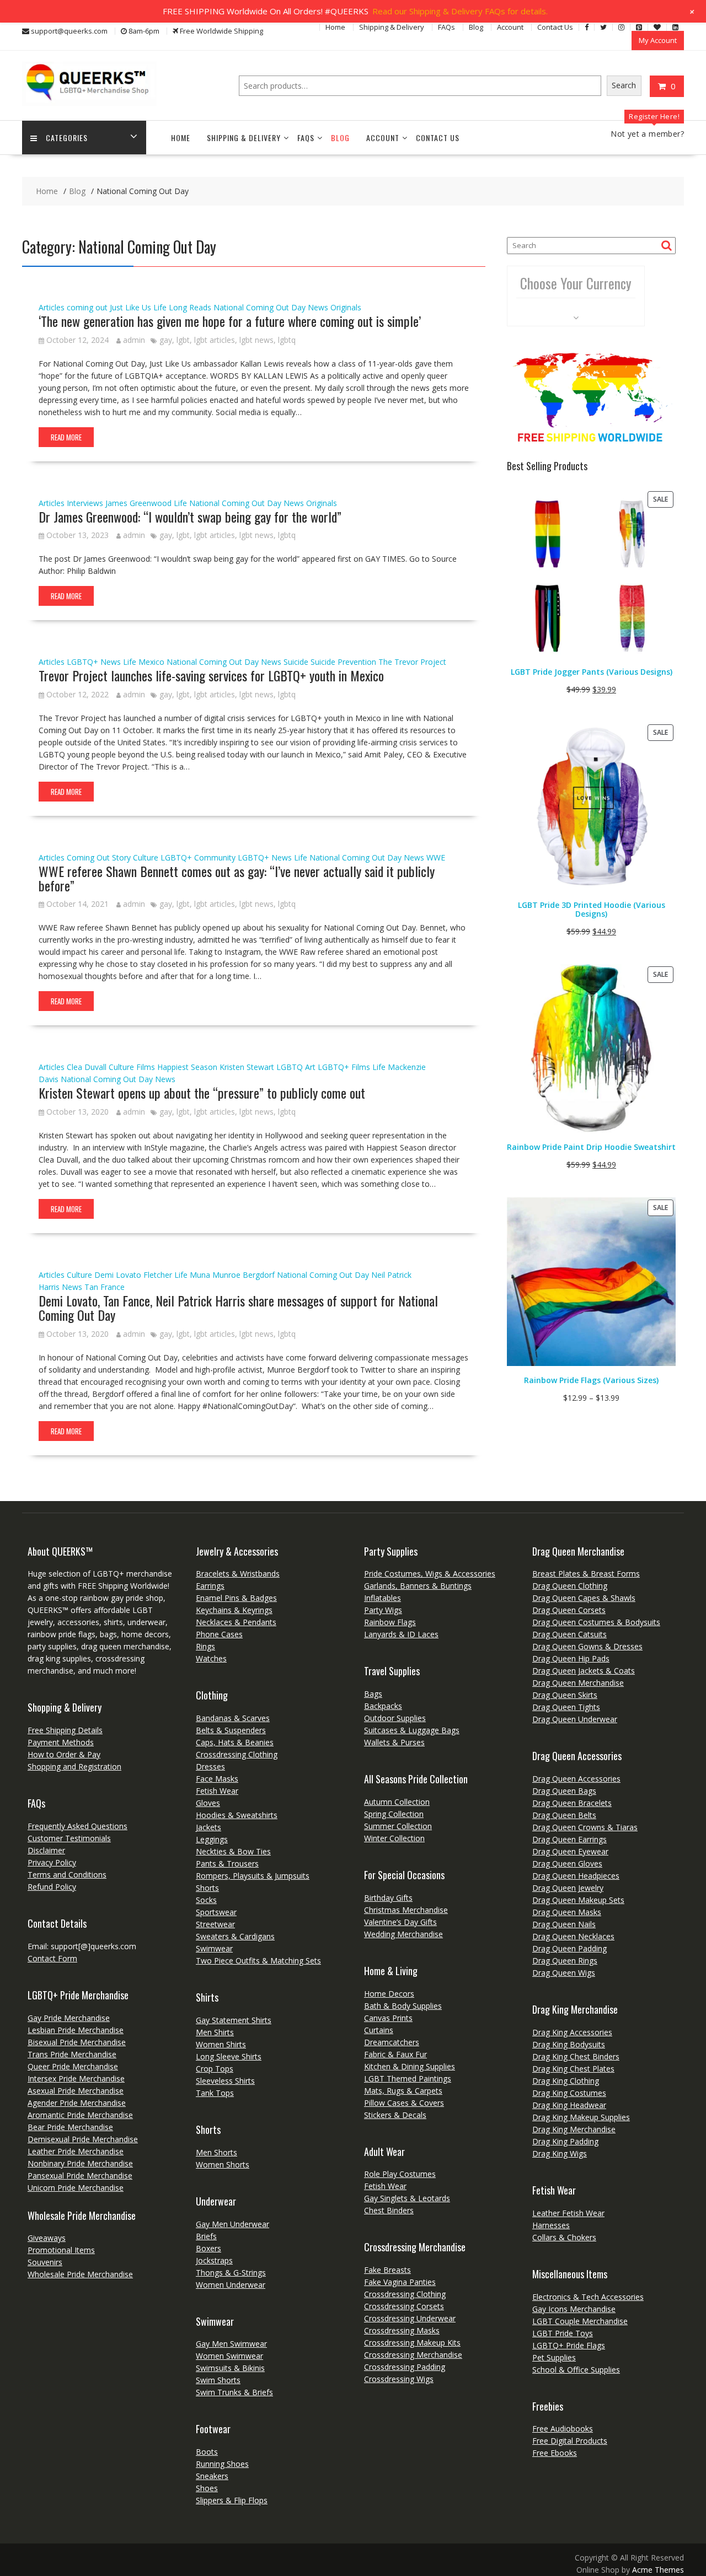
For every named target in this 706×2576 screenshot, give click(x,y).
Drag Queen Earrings (569, 1839)
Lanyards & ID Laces (401, 1634)
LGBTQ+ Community (198, 857)
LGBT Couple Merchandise (580, 2321)
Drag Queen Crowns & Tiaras (585, 1827)
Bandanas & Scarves (233, 1718)
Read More (66, 437)
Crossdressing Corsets (404, 2306)
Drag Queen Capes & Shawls (584, 1598)
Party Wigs (383, 1610)
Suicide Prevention (343, 662)
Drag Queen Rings (565, 1961)
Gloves (208, 1803)
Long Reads (190, 307)
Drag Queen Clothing (570, 1586)
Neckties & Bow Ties (233, 1851)
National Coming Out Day (260, 307)
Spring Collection (394, 1814)
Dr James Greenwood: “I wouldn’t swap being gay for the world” (190, 517)
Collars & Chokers (564, 2237)
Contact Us (555, 27)
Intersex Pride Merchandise (76, 2078)
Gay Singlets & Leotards (407, 2198)
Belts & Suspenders (231, 1730)
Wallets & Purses (394, 1742)
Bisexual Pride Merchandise (77, 2042)
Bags (373, 1694)
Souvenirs (45, 2262)
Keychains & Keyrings (234, 1610)
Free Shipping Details (65, 1730)
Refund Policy (52, 1887)
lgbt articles (215, 340)
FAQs (446, 27)
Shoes (207, 2488)
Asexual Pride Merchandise (76, 2091)
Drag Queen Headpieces (576, 1876)
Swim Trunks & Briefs (234, 2392)
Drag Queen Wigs (564, 1973)
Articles (52, 307)
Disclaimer (46, 1850)
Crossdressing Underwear (410, 2318)
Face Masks (217, 1779)
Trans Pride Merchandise (72, 2054)
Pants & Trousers (227, 1864)
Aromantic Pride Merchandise (80, 2115)
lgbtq (287, 340)
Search (624, 85)
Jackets (208, 1827)
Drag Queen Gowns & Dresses (587, 1646)
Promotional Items (61, 2250)
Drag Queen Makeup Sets (578, 1900)
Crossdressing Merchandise (413, 2355)
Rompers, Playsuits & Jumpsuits (253, 1876)
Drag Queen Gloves (567, 1864)
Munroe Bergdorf (244, 1275)
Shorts (207, 1888)
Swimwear (214, 1948)
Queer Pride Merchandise (73, 2066)
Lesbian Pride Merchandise (76, 2030)
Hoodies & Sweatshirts (237, 1815)
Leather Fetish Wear (568, 2213)
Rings (205, 1646)
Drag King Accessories (572, 2032)
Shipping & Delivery (392, 27)
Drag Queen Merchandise (578, 1683)
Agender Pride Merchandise (77, 2103)
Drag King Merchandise (574, 2129)
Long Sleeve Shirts (229, 2056)
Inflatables (383, 1598)
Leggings (212, 1839)
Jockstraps (214, 2260)
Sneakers (212, 2476)
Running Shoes (222, 2464)
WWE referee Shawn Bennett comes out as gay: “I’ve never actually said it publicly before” (237, 878)
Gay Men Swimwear (231, 2344)
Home (335, 27)
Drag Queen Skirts (565, 1695)
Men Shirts (215, 2032)
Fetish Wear (217, 1791)
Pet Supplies (554, 2357)
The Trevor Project (412, 662)
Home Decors (389, 1994)
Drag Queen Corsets (569, 1610)
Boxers (208, 2248)
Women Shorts (223, 2164)
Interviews (85, 503)
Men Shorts (216, 2152)
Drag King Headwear (569, 2105)
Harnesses (551, 2225)
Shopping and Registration (74, 1766)
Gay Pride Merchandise (69, 2018)
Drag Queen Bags (564, 1791)
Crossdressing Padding (405, 2367)
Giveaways (47, 2238)
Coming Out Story (99, 857)
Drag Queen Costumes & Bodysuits (596, 1622)
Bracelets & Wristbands (238, 1574)
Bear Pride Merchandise (70, 2127)
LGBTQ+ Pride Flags (569, 2345)
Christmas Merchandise (406, 1910)
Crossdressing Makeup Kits (412, 2343)
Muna (200, 1275)
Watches (211, 1658)
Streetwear (215, 1924)
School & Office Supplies (576, 2370)
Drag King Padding (565, 2141)
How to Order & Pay (64, 1754)
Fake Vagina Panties (400, 2282)
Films (146, 1067)
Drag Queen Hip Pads (571, 1658)
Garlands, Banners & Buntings (418, 1586)
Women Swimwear (229, 2356)
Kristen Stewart (247, 1067)
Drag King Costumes (569, 2093)
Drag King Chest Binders (576, 2056)
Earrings (210, 1586)
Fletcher (158, 1275)
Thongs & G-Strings (231, 2273)
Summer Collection (398, 1826)
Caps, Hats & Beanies (235, 1742)
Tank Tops (215, 2093)
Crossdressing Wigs (399, 2379)
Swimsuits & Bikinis (230, 2368)
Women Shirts (221, 2044)
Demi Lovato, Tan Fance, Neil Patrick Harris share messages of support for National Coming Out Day (238, 1308)
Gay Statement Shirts (234, 2020)
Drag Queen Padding (569, 1948)
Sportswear (216, 1912)
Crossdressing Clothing (237, 1754)
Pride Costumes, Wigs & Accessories (430, 1574)
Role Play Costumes (400, 2174)
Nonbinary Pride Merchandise (80, 2163)
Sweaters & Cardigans (235, 1936)
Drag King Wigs (560, 2153)
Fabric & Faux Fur (395, 2054)
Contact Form (52, 1958)
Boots (207, 2452)
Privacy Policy (52, 1862)
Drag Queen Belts (564, 1815)
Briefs (206, 2236)
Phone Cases (219, 1634)
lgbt (183, 340)
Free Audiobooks (563, 2429)
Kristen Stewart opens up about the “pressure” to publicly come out (202, 1093)
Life (160, 307)
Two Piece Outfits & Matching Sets (258, 1961)
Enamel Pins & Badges (236, 1598)
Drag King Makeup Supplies (581, 2117)
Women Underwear (231, 2285)
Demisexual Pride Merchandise (83, 2139)
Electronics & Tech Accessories (588, 2297)
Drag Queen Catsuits (569, 1634)
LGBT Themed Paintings (408, 2078)
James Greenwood (138, 503)
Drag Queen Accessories (576, 1779)
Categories (67, 138)
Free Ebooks (555, 2453)
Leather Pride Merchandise (76, 2151)
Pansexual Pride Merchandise (80, 2176)
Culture (146, 857)
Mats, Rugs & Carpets (403, 2091)
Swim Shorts (218, 2380)
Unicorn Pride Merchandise (76, 2188)
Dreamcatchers (392, 2042)
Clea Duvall (87, 1067)
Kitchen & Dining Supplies (410, 2066)
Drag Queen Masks (567, 1912)
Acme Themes (658, 2570)
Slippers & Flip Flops (232, 2500)
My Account (658, 40)
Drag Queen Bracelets (572, 1803)
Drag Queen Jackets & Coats (584, 1671)
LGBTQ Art (296, 1067)
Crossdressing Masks (402, 2330)
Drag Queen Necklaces (573, 1936)
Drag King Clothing (566, 2081)
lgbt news (256, 340)
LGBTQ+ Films (344, 1067)
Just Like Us (130, 307)
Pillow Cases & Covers (404, 2103)
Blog (476, 27)
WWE (436, 857)
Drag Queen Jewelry (568, 1888)
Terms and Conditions (67, 1875)
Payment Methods (61, 1742)
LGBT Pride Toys (563, 2333)
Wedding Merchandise (403, 1934)
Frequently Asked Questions (77, 1826)
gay (166, 340)
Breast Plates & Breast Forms (586, 1574)
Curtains (379, 2030)
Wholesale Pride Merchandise (80, 2274)
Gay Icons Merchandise (574, 2309)
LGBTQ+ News (94, 662)
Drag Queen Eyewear (570, 1851)
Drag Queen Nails (564, 1924)
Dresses (210, 1766)
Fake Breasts (387, 2270)
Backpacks (383, 1706)
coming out (87, 307)
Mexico (151, 662)
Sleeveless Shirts (225, 2081)
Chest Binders (389, 2210)
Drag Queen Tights (566, 1707)
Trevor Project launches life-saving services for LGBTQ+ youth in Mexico (211, 675)
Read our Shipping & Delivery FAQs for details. (460, 11)
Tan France (105, 1287)
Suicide (296, 662)
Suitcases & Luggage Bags (412, 1730)
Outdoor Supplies (395, 1718)
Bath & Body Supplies (403, 2006)
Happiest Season (187, 1067)
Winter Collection (394, 1838)
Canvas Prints (388, 2018)
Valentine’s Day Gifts (400, 1922)
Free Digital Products (570, 2441)
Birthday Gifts (388, 1898)
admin (134, 340)
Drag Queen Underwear (575, 1719)
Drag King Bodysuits (569, 2044)
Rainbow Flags (390, 1622)
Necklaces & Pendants (236, 1622)
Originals (346, 307)
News (318, 307)
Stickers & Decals (395, 2115)
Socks (206, 1900)
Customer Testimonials (69, 1838)
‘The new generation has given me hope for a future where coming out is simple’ (230, 321)
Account (510, 27)
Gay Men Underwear (232, 2224)
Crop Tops (215, 2069)
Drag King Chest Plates (573, 2069)
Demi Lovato (118, 1275)
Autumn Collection (397, 1802)
